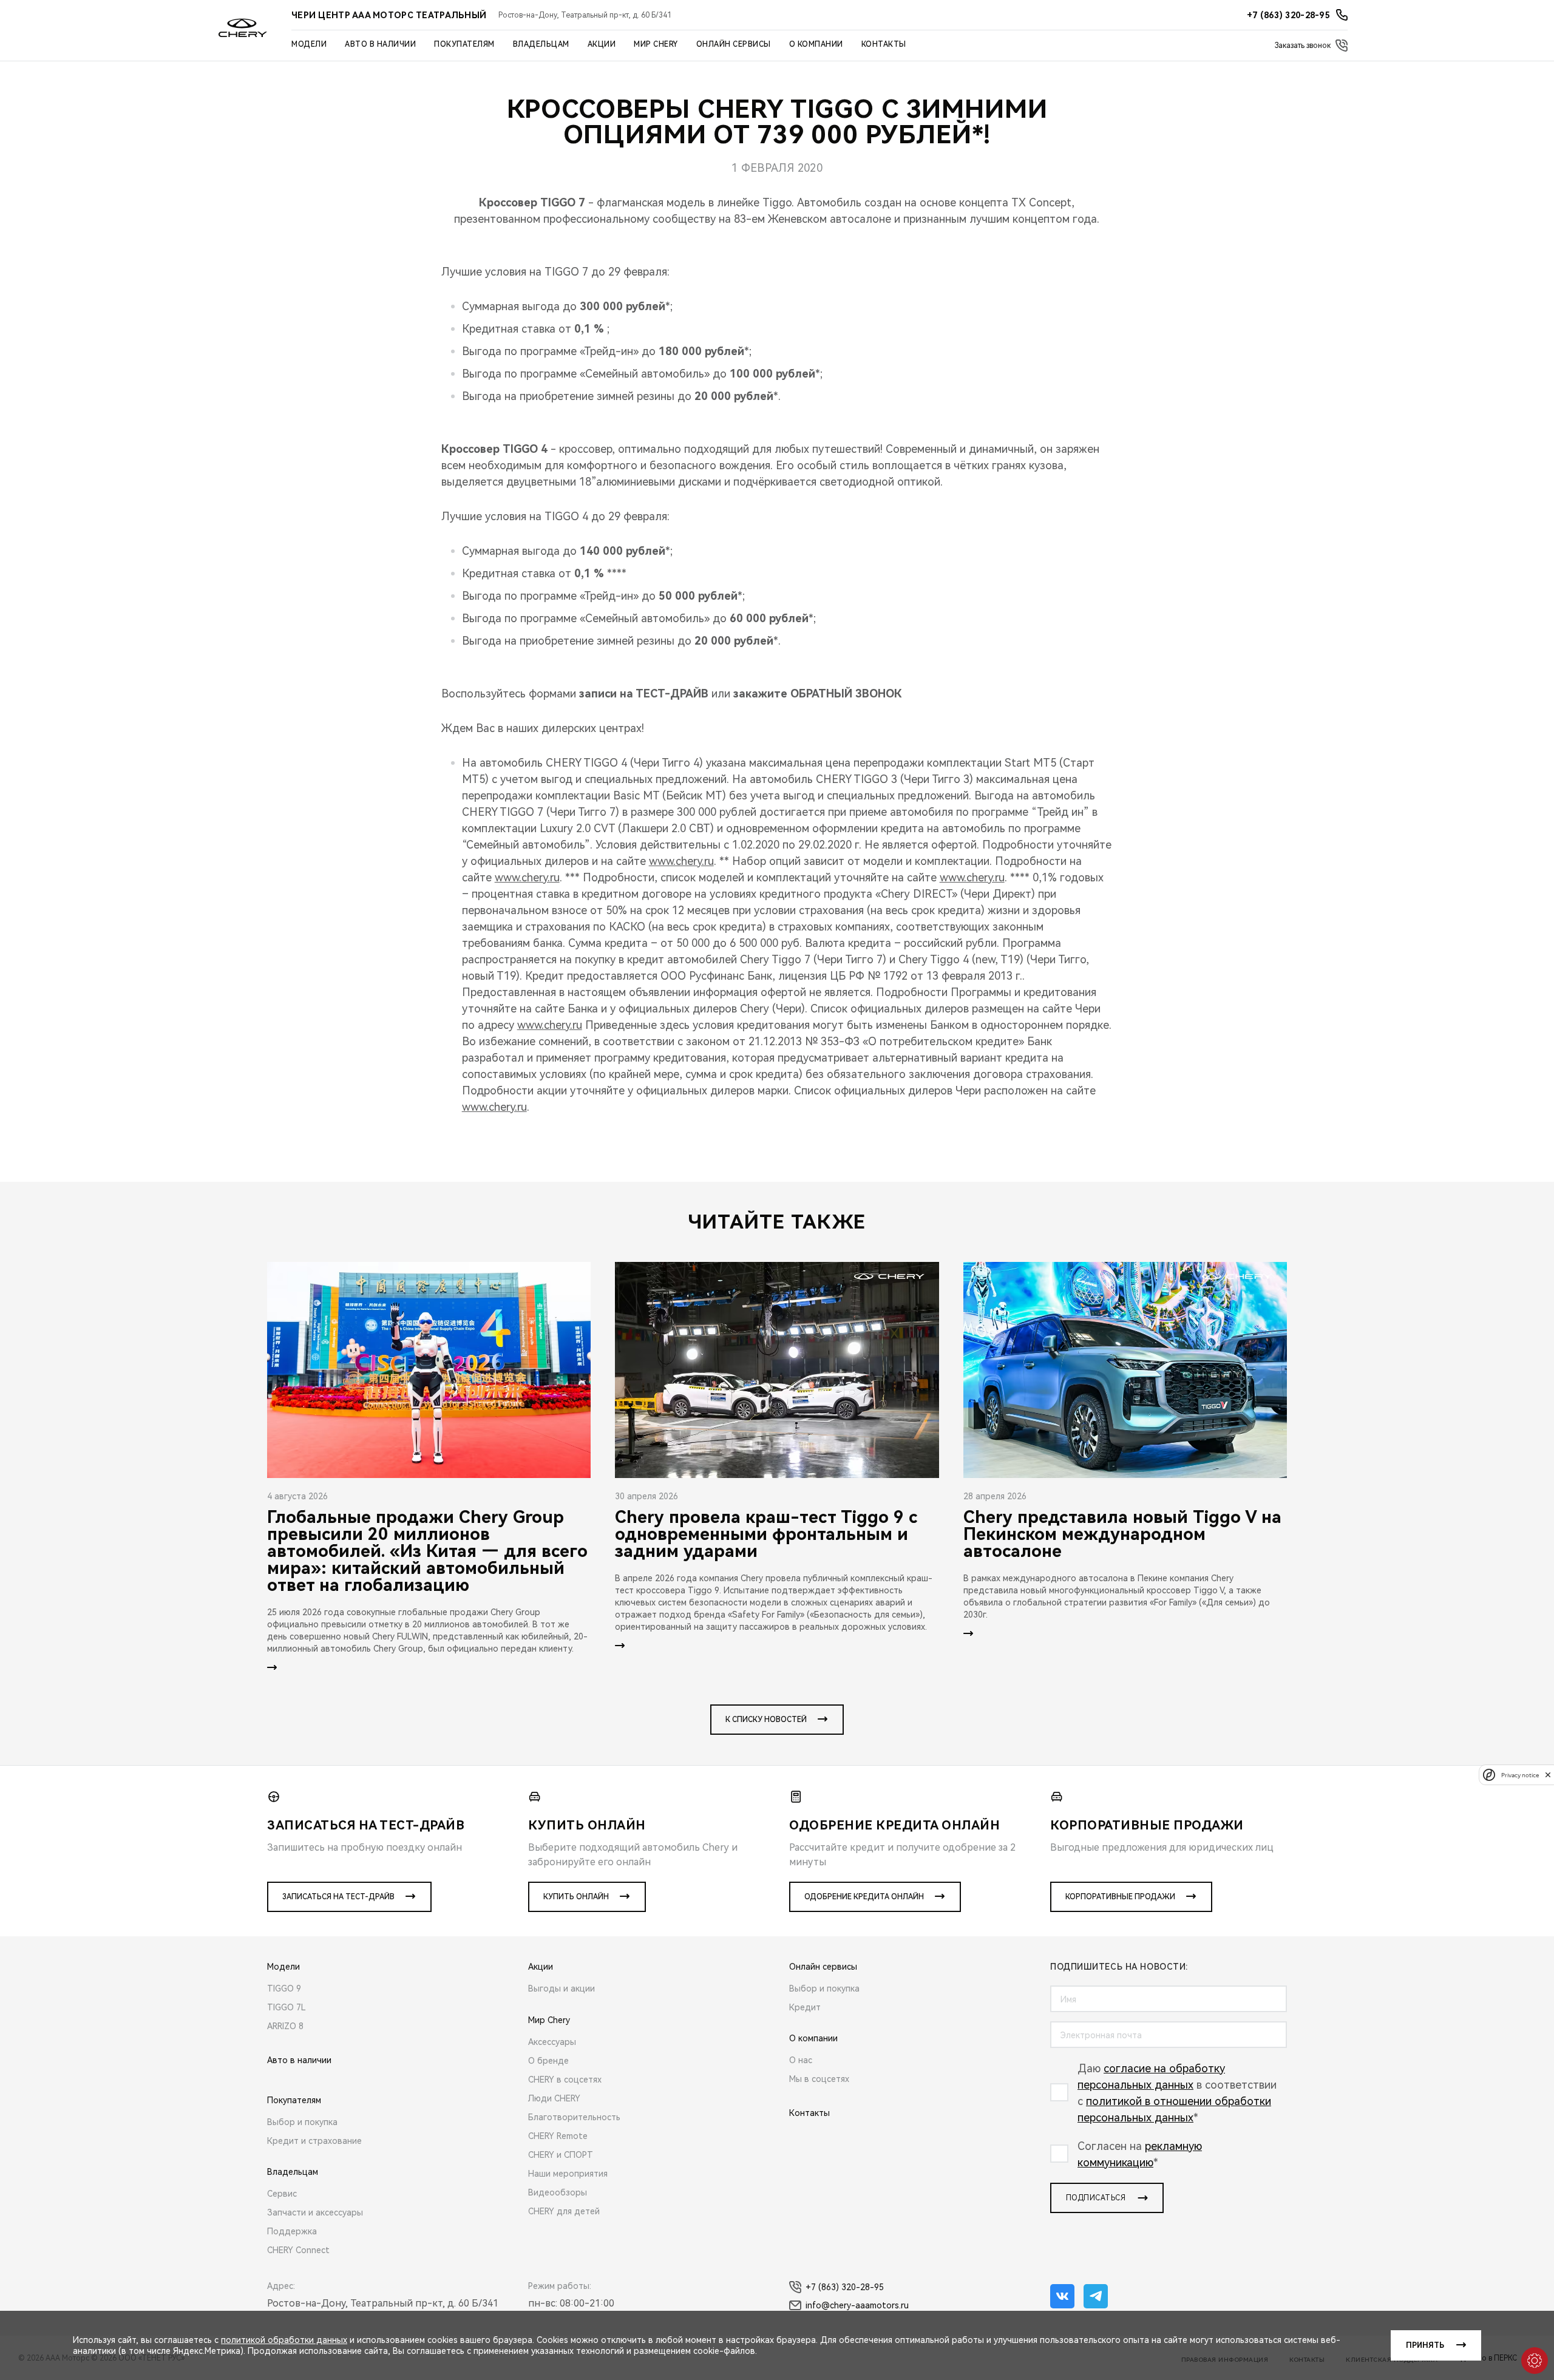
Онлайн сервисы (734, 44)
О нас (801, 2060)
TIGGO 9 (284, 1988)
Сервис (282, 2194)
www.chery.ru (681, 861)
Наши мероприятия (568, 2174)
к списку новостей (766, 1720)
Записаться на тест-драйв (338, 1897)
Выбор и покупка (302, 2122)
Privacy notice (1520, 1775)
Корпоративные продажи (1120, 1897)
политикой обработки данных (284, 2340)
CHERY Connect (298, 2250)
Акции (602, 44)
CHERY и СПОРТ (561, 2155)
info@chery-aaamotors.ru (857, 2305)
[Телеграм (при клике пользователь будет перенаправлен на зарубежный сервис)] (1096, 2296)
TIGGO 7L (287, 2007)
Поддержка (292, 2231)
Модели (309, 44)
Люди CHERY (554, 2098)
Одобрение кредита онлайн (864, 1897)
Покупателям (464, 44)
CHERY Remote (558, 2136)
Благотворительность (574, 2117)
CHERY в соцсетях (565, 2080)
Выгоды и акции (562, 1988)
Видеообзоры (558, 2192)
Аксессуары (552, 2042)
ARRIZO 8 (285, 2026)
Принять (1425, 2345)
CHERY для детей (564, 2211)
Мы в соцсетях (819, 2079)
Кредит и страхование (314, 2141)
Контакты (884, 44)
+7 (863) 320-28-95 (845, 2287)
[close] (1548, 1775)
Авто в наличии (380, 44)
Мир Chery (656, 44)
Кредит (805, 2007)
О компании (816, 44)
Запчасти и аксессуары (315, 2212)
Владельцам (541, 44)
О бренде (548, 2061)
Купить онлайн (576, 1897)
